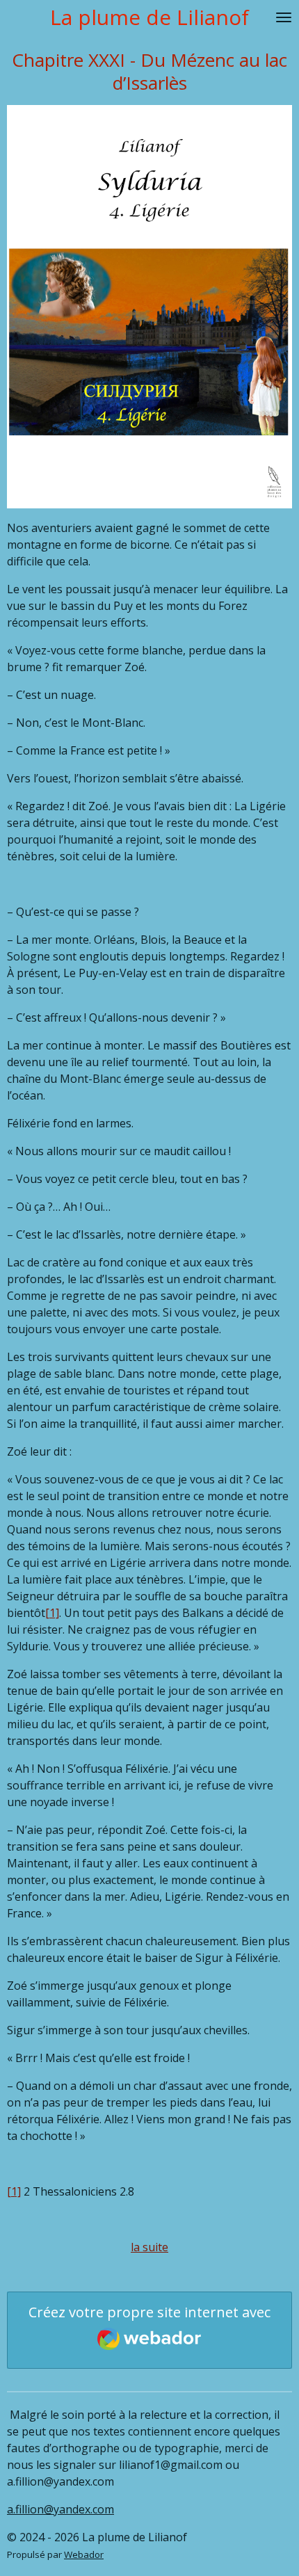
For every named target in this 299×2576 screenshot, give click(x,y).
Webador (84, 2554)
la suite (149, 2247)
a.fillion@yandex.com (60, 2509)
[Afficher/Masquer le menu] (284, 17)
